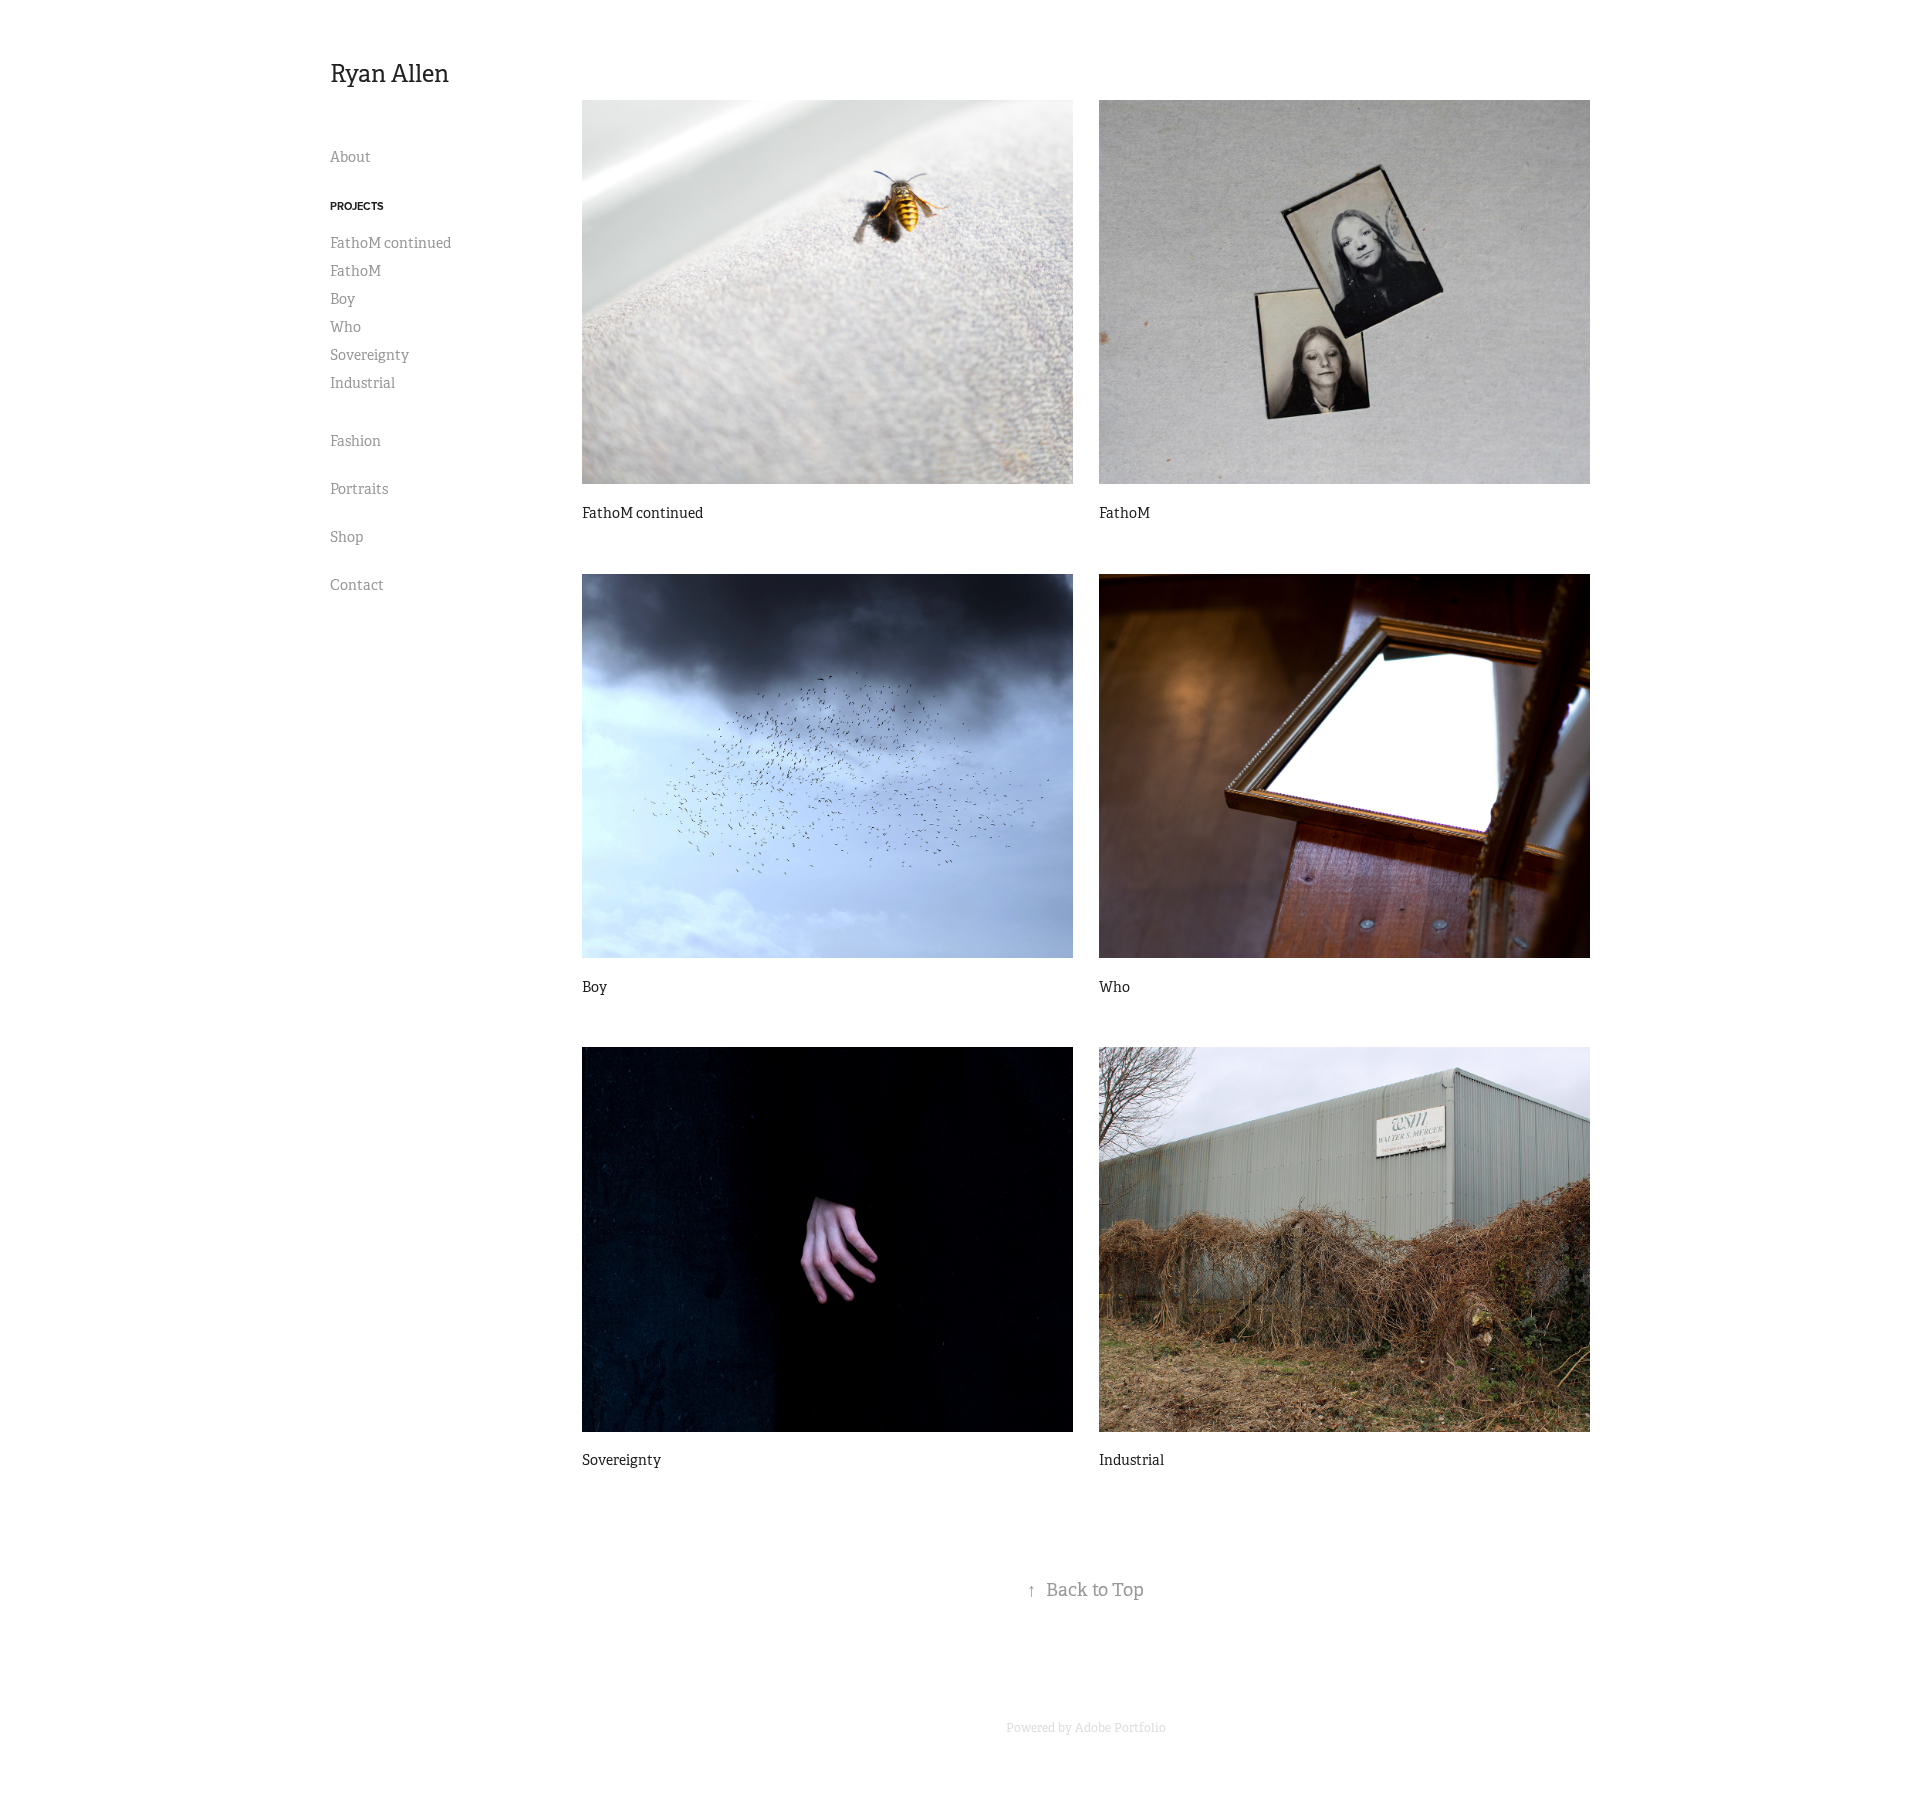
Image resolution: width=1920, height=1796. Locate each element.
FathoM (355, 271)
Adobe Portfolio (1120, 1728)
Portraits (359, 489)
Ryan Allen (389, 74)
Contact (357, 585)
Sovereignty (369, 355)
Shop (346, 537)
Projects (357, 206)
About (350, 157)
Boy (342, 299)
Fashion (355, 441)
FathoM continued (390, 243)
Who (345, 327)
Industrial (362, 383)
